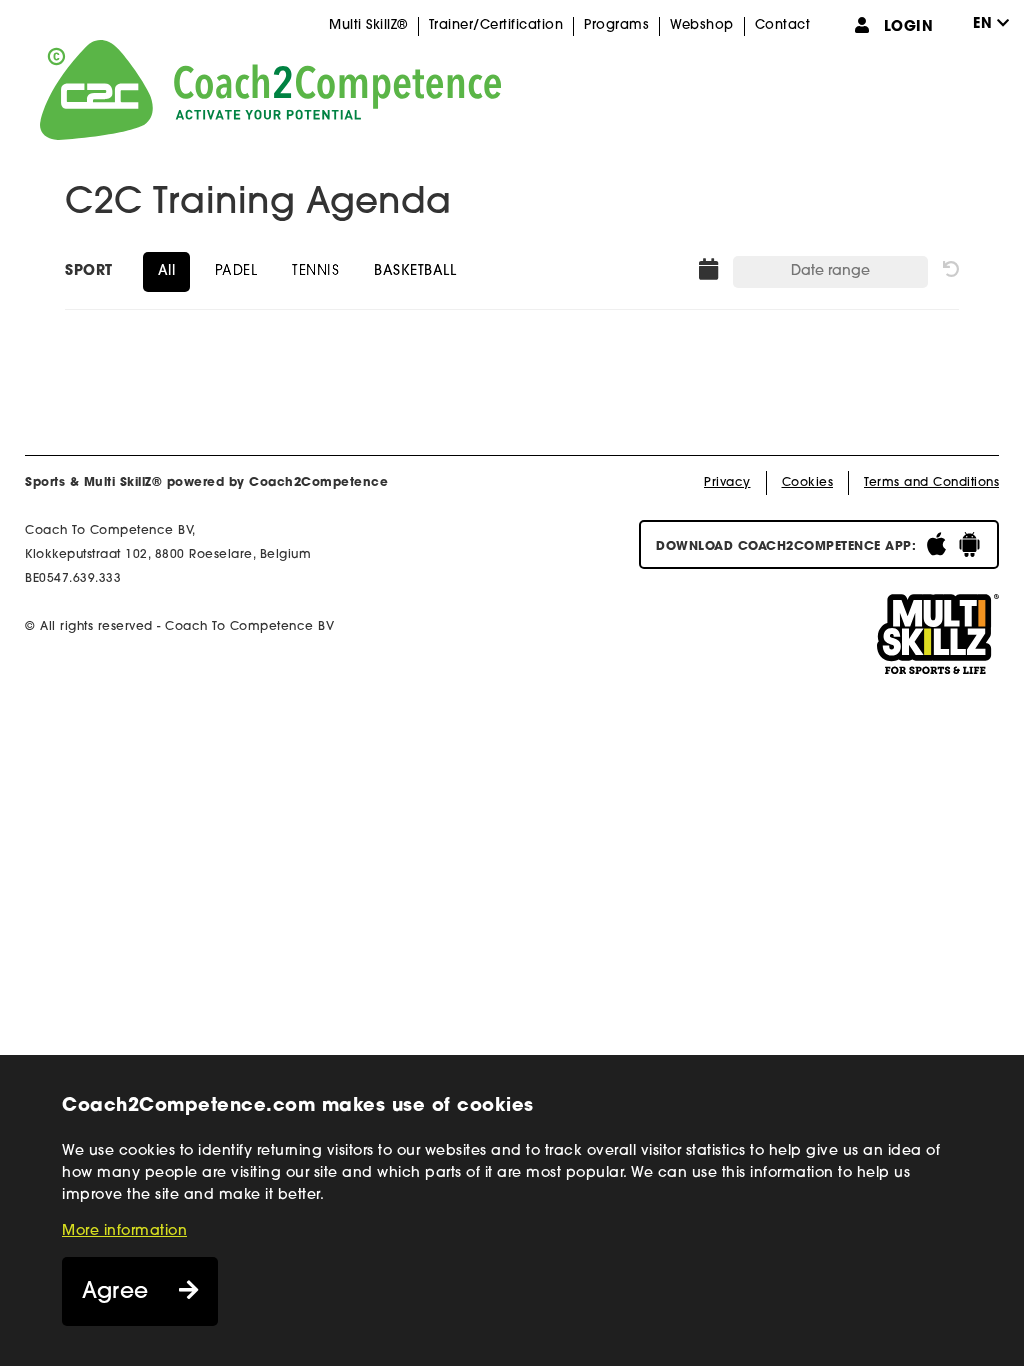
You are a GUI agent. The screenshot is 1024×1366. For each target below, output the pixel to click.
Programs (616, 25)
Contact (783, 25)
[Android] (969, 545)
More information (124, 1231)
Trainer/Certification (496, 25)
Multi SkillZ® (368, 25)
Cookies (808, 483)
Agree (115, 1292)
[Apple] (936, 545)
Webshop (702, 25)
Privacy (727, 483)
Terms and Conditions (931, 483)
